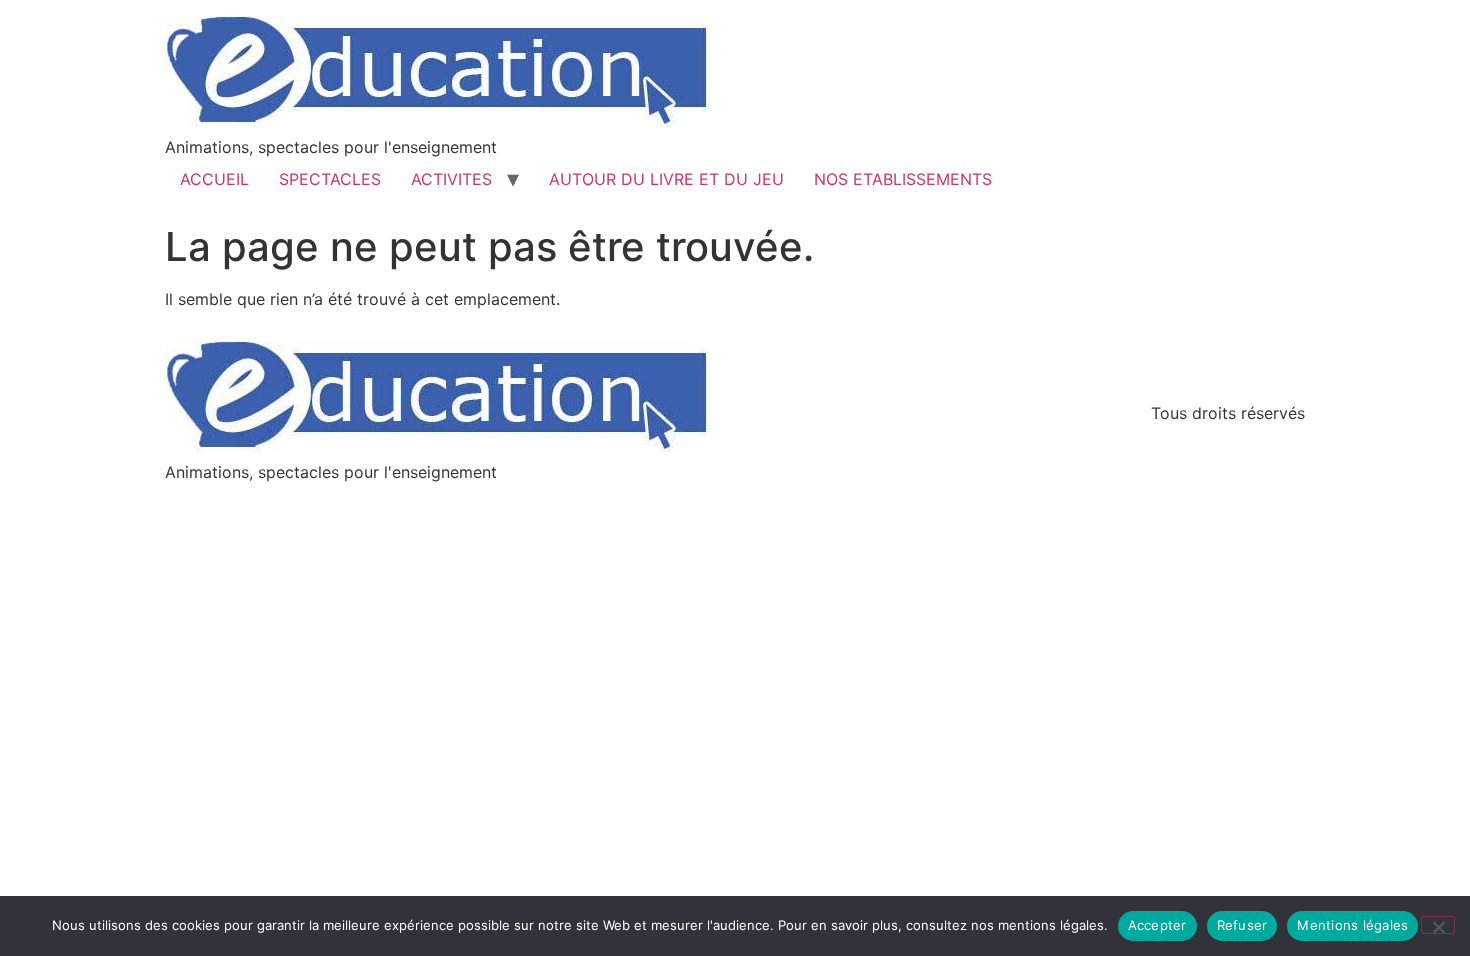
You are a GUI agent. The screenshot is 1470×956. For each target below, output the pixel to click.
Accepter (1157, 925)
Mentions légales (1352, 925)
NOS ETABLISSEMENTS (903, 179)
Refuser (1242, 925)
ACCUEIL (214, 179)
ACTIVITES (451, 179)
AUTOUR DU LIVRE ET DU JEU (666, 179)
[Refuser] (1438, 925)
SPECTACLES (330, 179)
